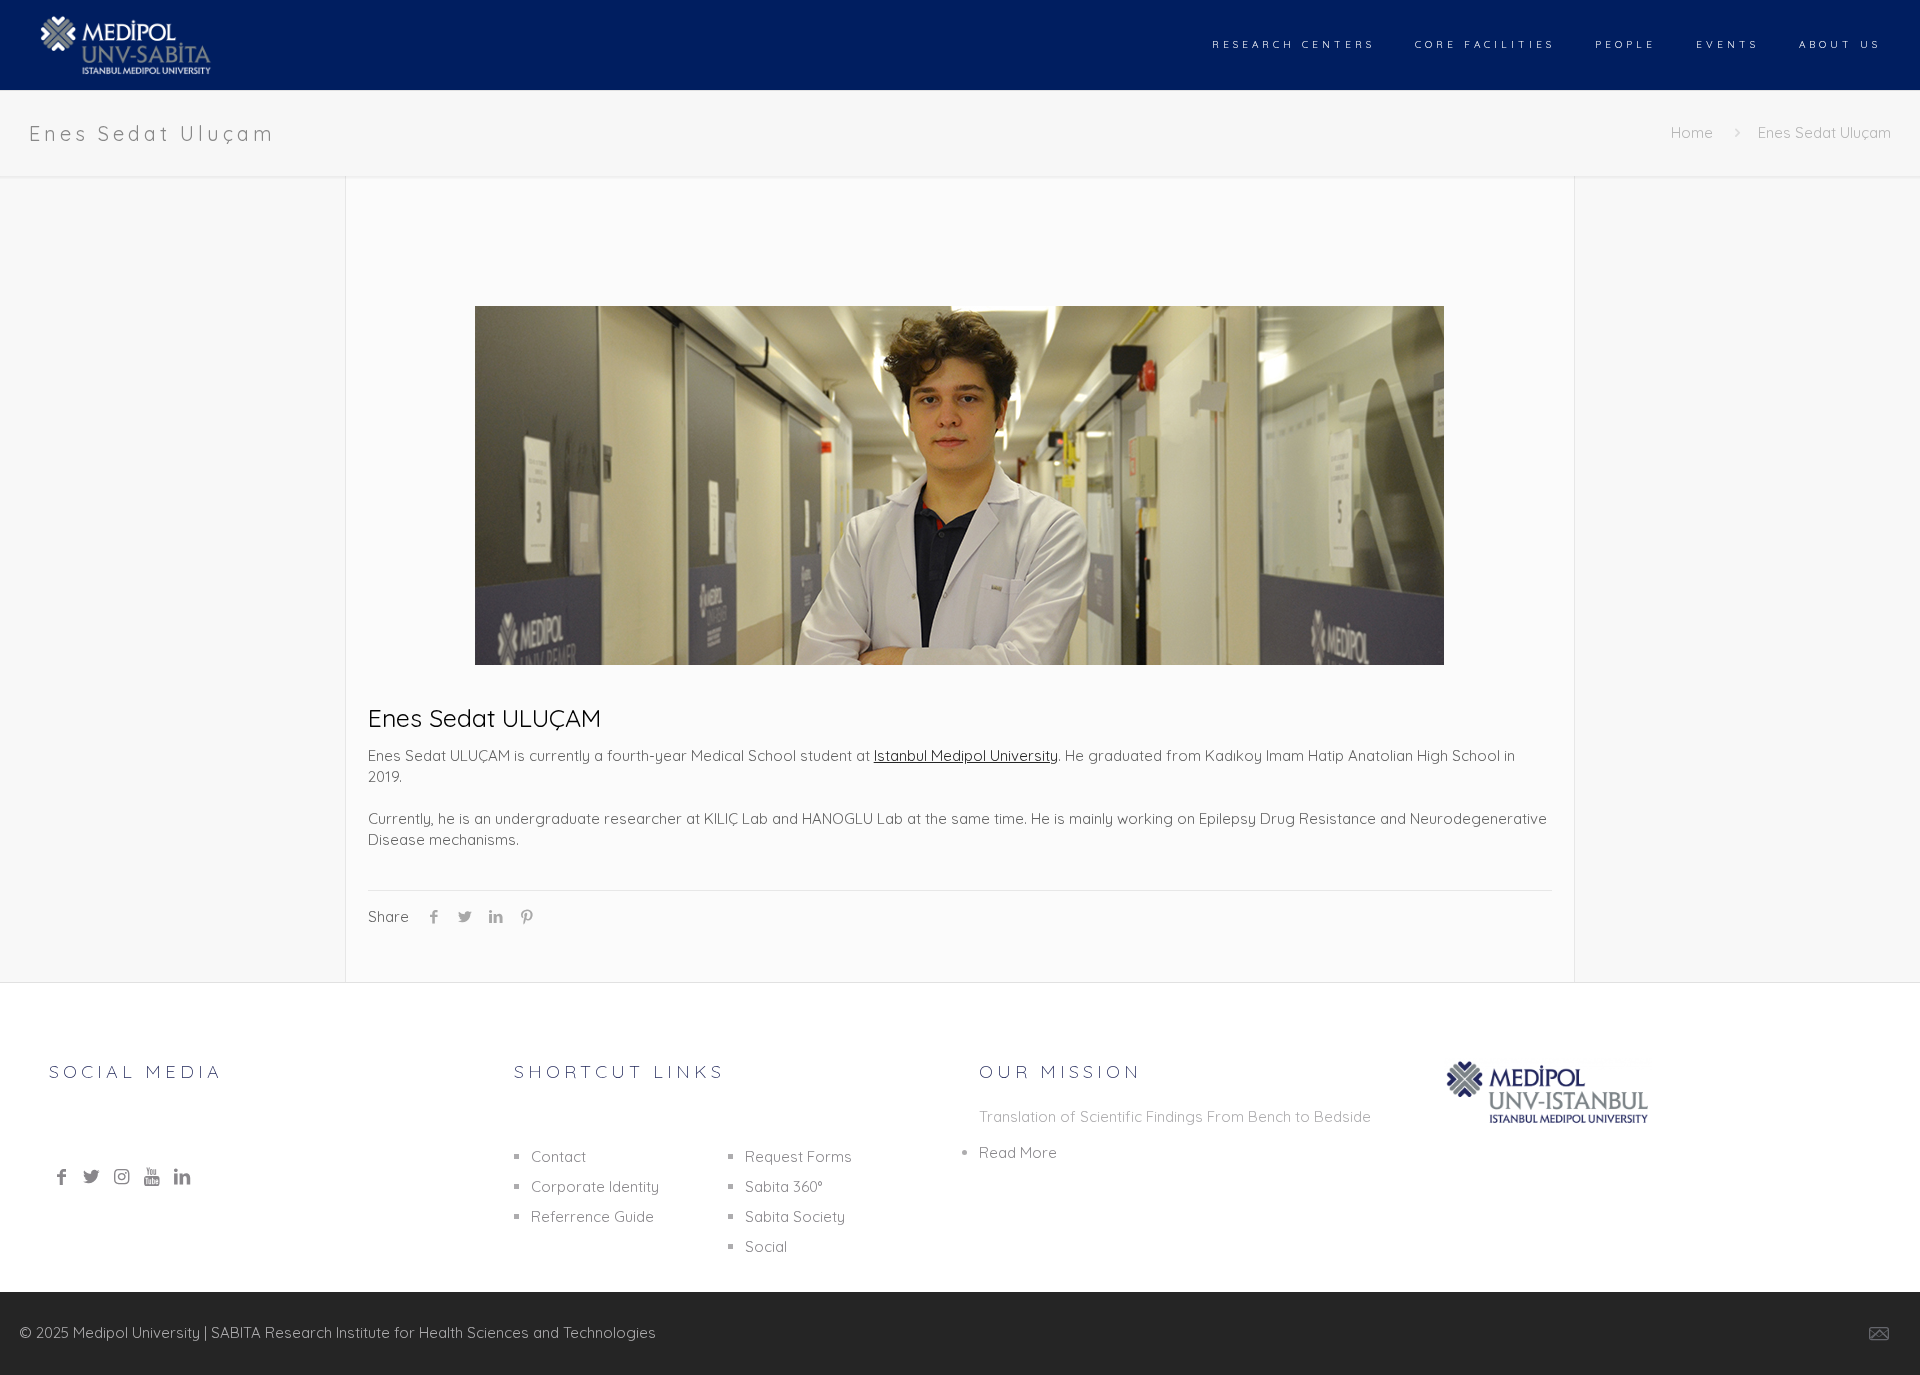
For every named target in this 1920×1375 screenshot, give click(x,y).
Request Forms (798, 1156)
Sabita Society (795, 1216)
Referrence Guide (592, 1216)
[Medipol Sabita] (126, 45)
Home (1692, 132)
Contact (558, 1156)
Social (766, 1246)
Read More (1018, 1152)
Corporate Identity (595, 1186)
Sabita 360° (783, 1186)
